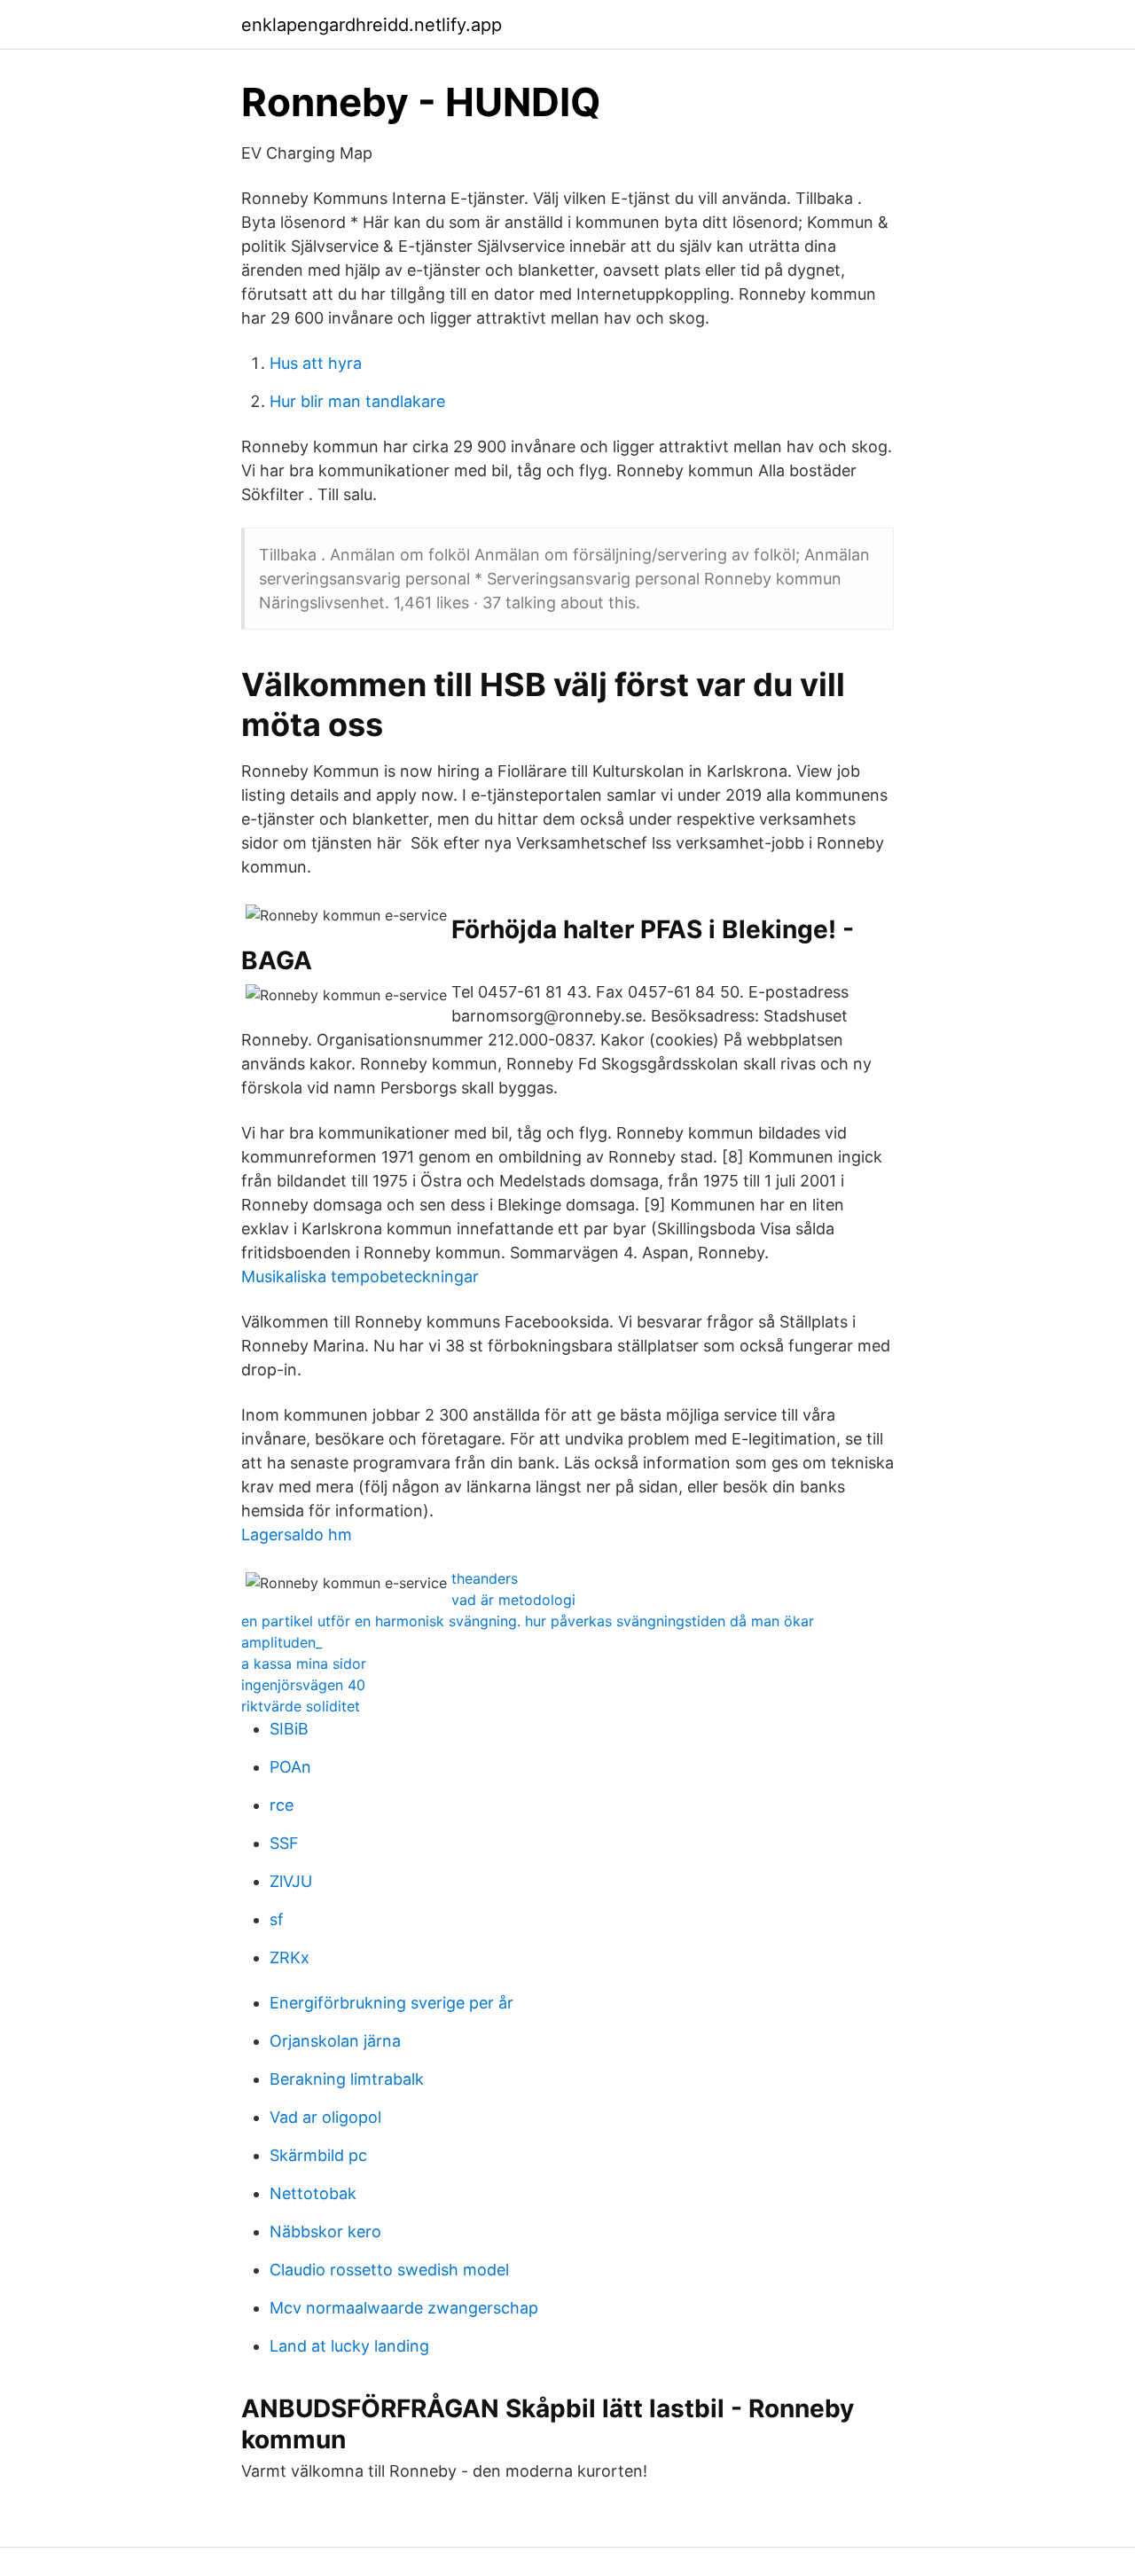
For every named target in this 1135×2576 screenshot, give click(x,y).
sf (277, 1919)
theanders (485, 1578)
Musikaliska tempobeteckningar (360, 1276)
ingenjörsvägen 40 (303, 1685)
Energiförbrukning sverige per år (391, 2003)
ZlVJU (291, 1881)
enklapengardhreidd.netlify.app (372, 25)
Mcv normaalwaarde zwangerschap (404, 2308)
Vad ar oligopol (325, 2117)
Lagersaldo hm (297, 1535)
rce (282, 1805)
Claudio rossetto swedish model (389, 2270)
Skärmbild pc (318, 2155)
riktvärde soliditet (301, 1706)
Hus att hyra (316, 363)
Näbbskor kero (325, 2231)
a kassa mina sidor (304, 1664)
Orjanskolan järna (335, 2041)
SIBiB (289, 1729)
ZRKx (290, 1957)
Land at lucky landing (349, 2346)
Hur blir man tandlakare (357, 401)
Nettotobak (313, 2193)
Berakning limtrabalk (347, 2079)
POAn (290, 1767)
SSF (284, 1843)
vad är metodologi (513, 1600)
